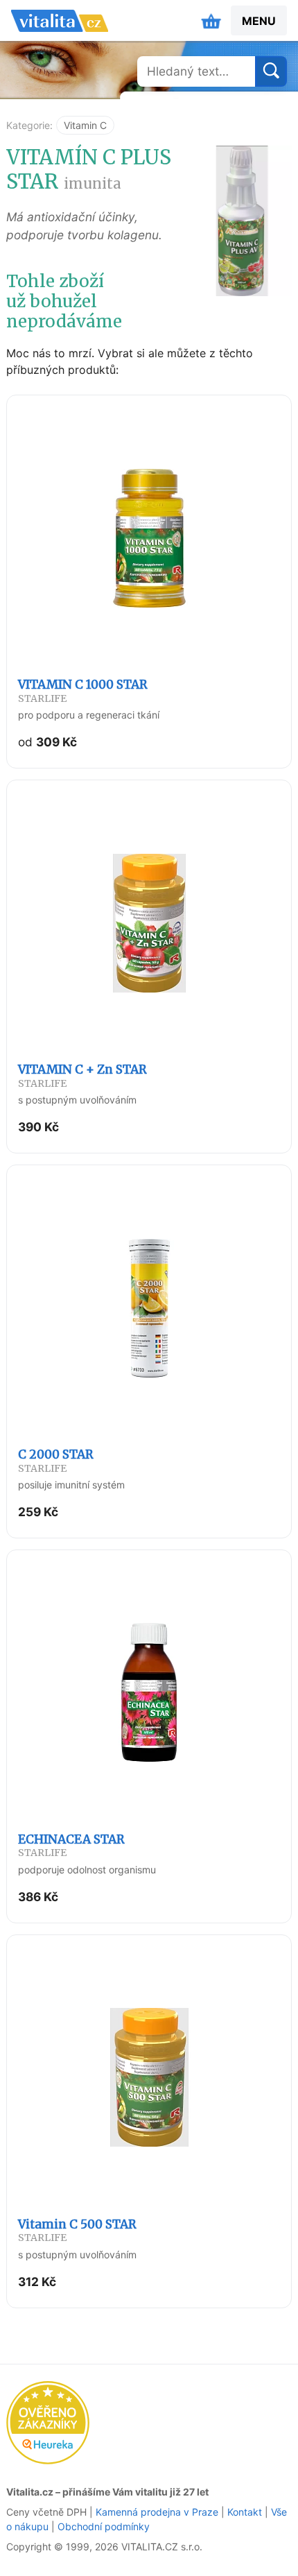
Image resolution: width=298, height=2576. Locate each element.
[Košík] (211, 21)
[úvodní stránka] (60, 21)
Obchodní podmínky (104, 2526)
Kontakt (245, 2512)
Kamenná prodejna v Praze (157, 2512)
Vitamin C (85, 125)
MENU (259, 21)
